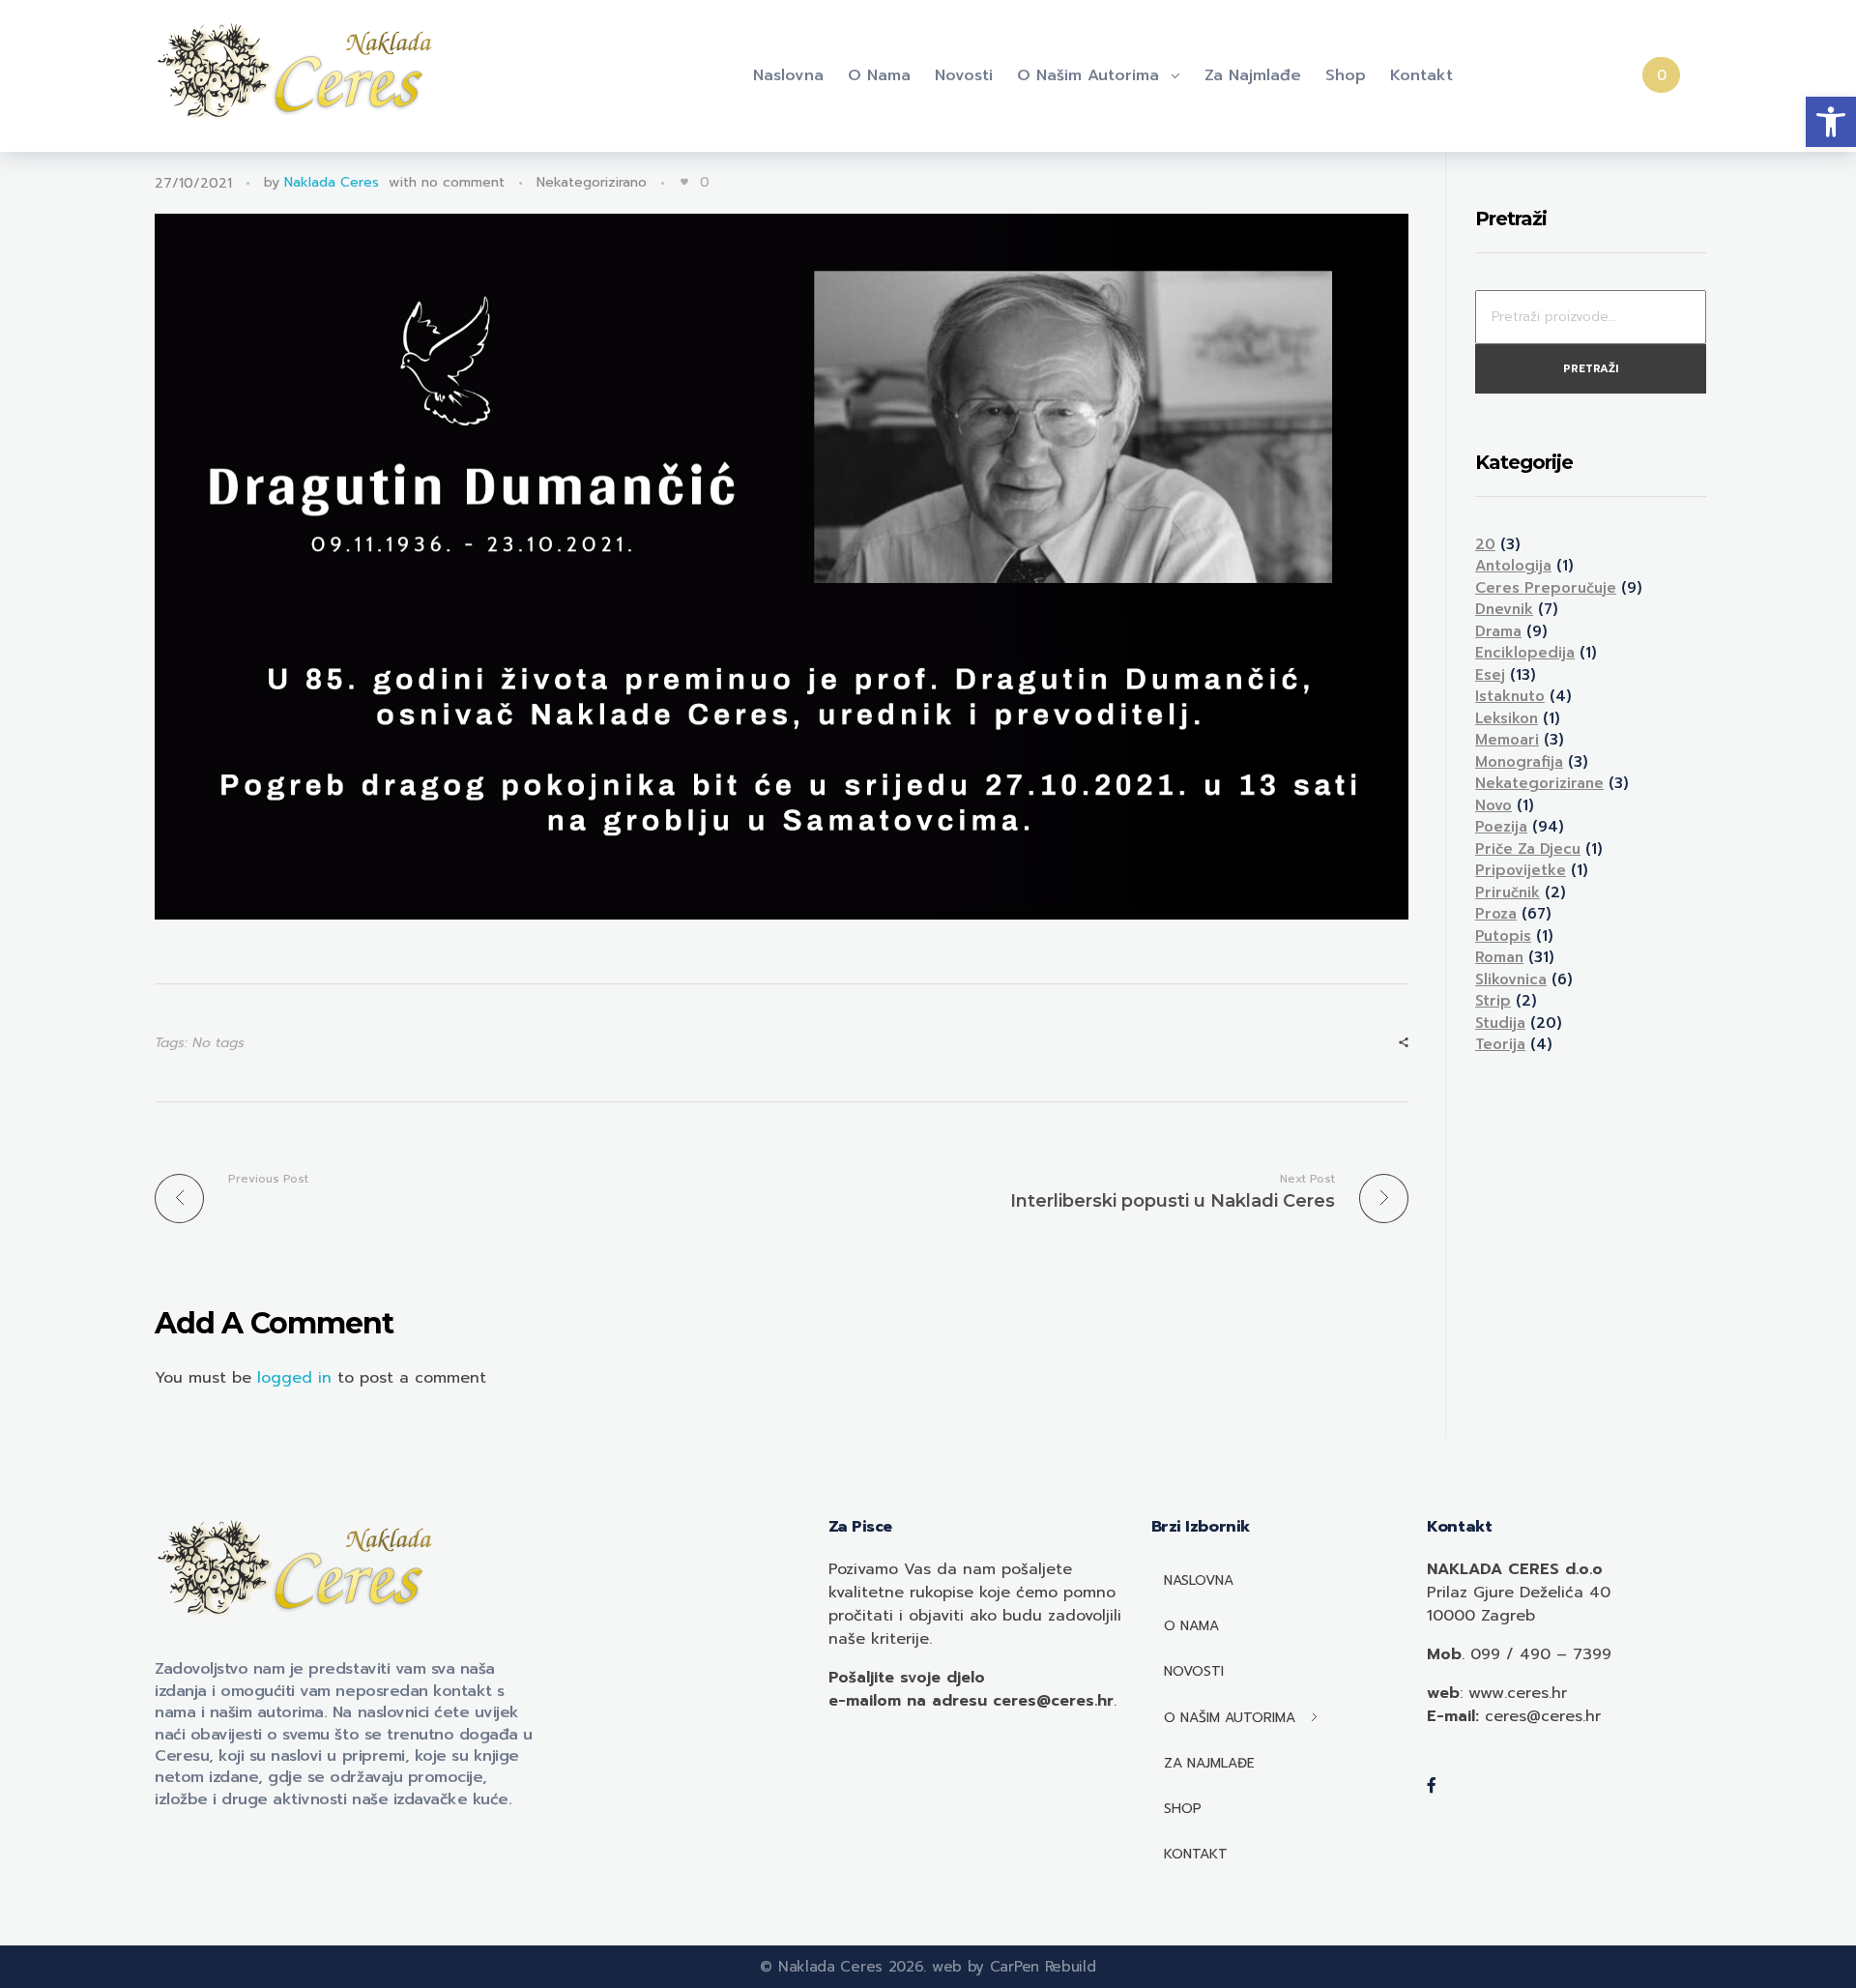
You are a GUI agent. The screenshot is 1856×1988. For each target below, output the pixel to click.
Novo (1493, 805)
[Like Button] (684, 182)
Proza (1496, 914)
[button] (1831, 122)
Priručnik (1508, 892)
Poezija (1501, 827)
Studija (1500, 1023)
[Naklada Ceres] (300, 73)
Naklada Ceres (332, 182)
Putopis (1503, 936)
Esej (1490, 675)
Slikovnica (1511, 979)
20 (1485, 544)
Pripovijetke (1521, 870)
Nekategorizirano (592, 182)
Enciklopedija (1525, 653)
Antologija (1513, 566)
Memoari (1507, 740)
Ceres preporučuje (1546, 588)
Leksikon (1507, 718)
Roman (1499, 957)
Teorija (1500, 1044)
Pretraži (1591, 369)
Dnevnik (1504, 609)
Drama (1498, 631)
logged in (297, 1378)
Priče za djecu (1528, 849)
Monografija (1519, 762)
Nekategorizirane (1539, 783)
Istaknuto (1510, 696)
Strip (1493, 1001)
